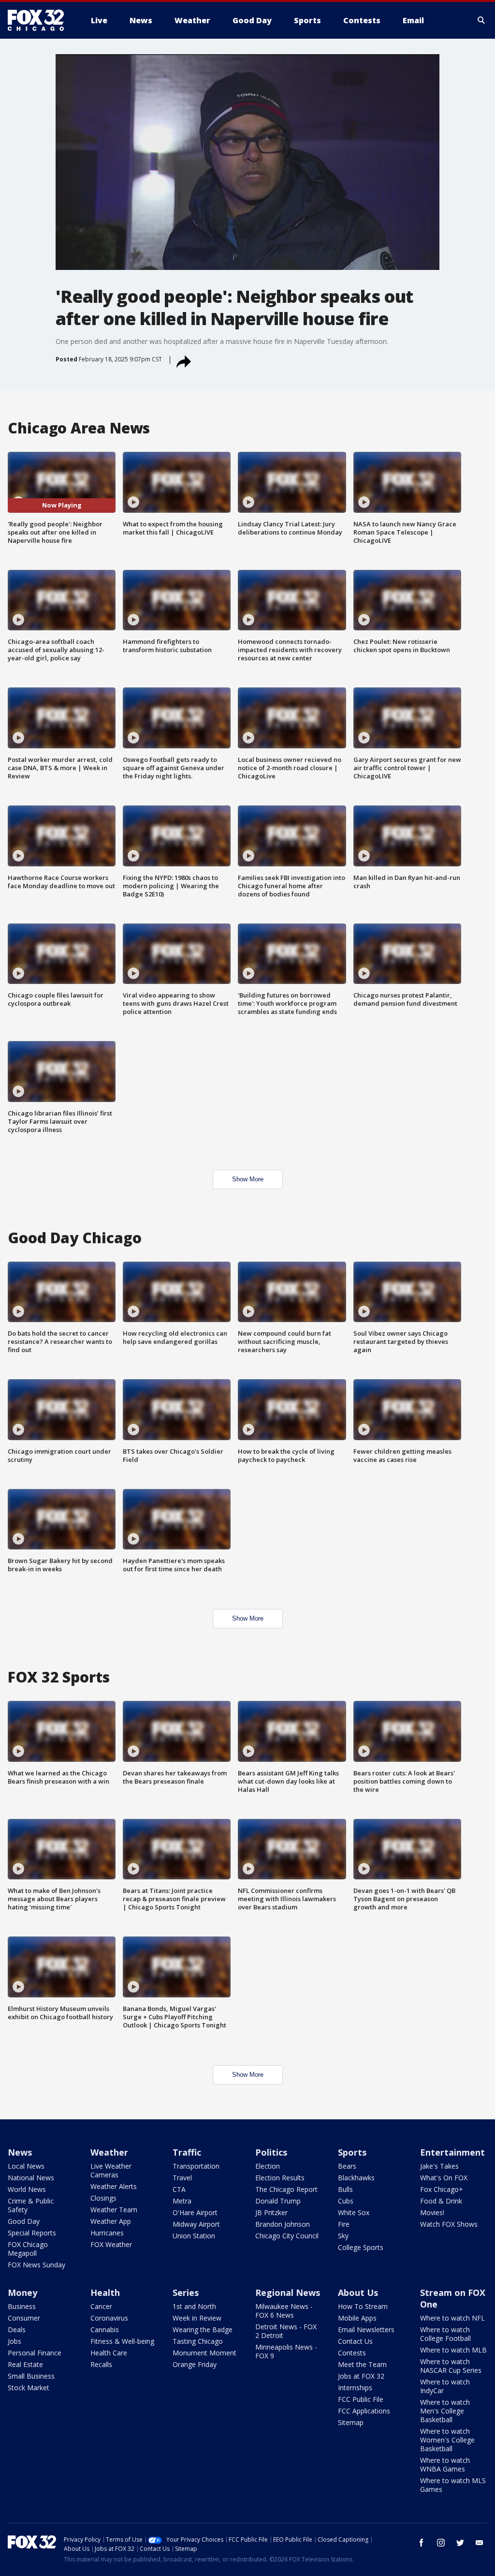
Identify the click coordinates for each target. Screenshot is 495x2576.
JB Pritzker (271, 2212)
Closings (103, 2198)
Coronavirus (109, 2318)
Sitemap (351, 2422)
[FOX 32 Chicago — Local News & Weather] (40, 20)
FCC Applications (364, 2411)
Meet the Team (362, 2364)
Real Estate (25, 2364)
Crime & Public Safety (31, 2205)
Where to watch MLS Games (453, 2485)
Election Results (280, 2178)
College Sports (361, 2247)
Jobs (15, 2341)
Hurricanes (107, 2233)
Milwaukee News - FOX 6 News (284, 2311)
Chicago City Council (287, 2236)
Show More (248, 1179)
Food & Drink (441, 2201)
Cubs (346, 2201)
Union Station (194, 2236)
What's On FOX (444, 2178)
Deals (17, 2330)
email (480, 2543)
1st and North (194, 2306)
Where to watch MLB (453, 2350)
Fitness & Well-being (122, 2341)
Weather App (111, 2221)
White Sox (354, 2212)
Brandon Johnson (283, 2224)
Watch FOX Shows (449, 2224)
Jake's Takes (439, 2166)
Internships (355, 2388)
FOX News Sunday (36, 2265)
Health (105, 2293)
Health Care (109, 2353)
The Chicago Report (286, 2189)
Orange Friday (195, 2364)
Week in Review (197, 2318)
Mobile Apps (357, 2318)
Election (268, 2166)
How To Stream (363, 2306)
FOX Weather (111, 2244)
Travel (182, 2178)
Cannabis (105, 2330)
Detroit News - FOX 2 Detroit (286, 2331)
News (20, 2152)
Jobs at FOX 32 (361, 2376)
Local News (26, 2166)
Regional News (288, 2293)
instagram (441, 2543)
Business (22, 2306)
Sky (343, 2236)
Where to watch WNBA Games (445, 2464)
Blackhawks (356, 2178)
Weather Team (114, 2210)
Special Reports (32, 2233)
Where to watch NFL (452, 2318)
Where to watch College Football (445, 2334)
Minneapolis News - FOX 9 (286, 2351)
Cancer (101, 2306)
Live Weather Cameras (111, 2170)
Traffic (187, 2152)
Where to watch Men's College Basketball (445, 2411)
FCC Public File (361, 2399)
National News (31, 2178)
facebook (422, 2543)
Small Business (31, 2376)
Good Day (24, 2221)
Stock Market (29, 2388)
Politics (271, 2152)
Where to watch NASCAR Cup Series (451, 2366)
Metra (182, 2201)
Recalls (101, 2364)
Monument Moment (204, 2353)
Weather (109, 2152)
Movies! (432, 2212)
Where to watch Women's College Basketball (447, 2440)
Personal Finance (35, 2353)
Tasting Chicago (198, 2341)
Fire (344, 2224)
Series (186, 2293)
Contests (352, 2353)
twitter (460, 2543)
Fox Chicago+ (442, 2189)
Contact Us (355, 2341)
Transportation (196, 2166)
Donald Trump (278, 2201)
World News (27, 2189)
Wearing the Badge (203, 2330)
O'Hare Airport (195, 2212)
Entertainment (452, 2152)
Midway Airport (196, 2224)
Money (22, 2293)
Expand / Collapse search (481, 20)
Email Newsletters (366, 2330)
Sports (352, 2152)
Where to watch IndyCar (445, 2386)
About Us (358, 2293)
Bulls (345, 2189)
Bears (347, 2166)
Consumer (24, 2318)
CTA (179, 2189)
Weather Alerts (114, 2186)
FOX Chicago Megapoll (28, 2249)
